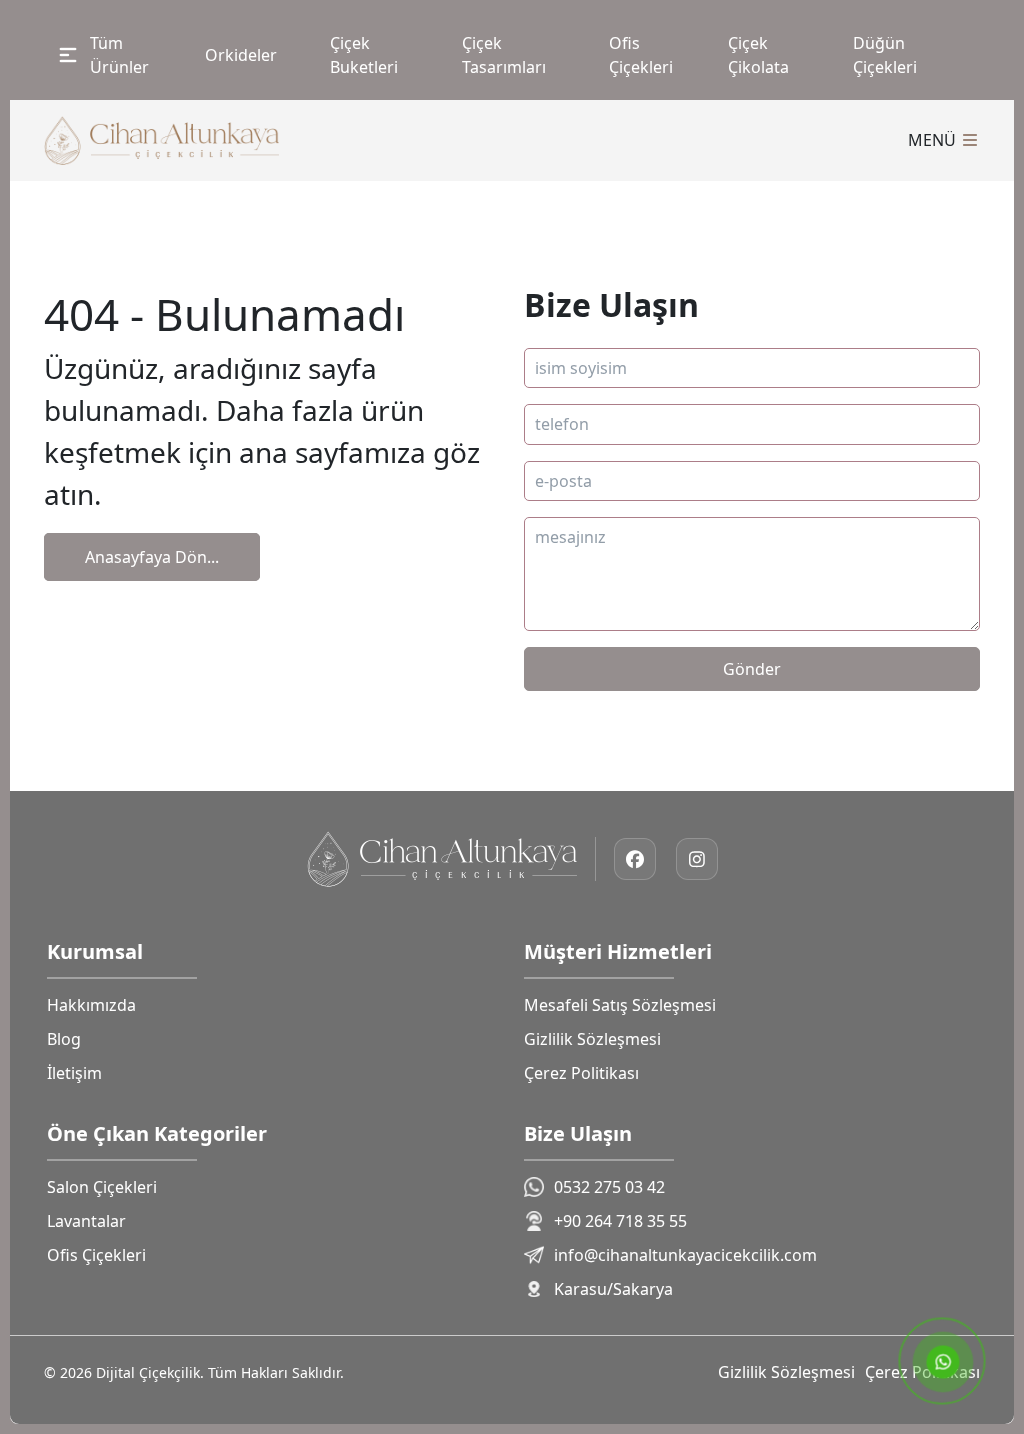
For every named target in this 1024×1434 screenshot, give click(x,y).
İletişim (74, 1073)
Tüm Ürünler (119, 55)
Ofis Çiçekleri (641, 55)
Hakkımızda (91, 1005)
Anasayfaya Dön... (152, 557)
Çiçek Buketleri (364, 55)
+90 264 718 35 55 (620, 1221)
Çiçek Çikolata (758, 55)
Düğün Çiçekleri (885, 55)
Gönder (752, 669)
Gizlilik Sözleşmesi (592, 1039)
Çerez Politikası (581, 1073)
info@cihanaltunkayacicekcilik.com (685, 1255)
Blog (64, 1039)
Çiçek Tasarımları (504, 55)
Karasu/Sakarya (613, 1289)
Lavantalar (86, 1221)
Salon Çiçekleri (102, 1187)
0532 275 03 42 (609, 1187)
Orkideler (241, 55)
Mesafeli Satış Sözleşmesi (620, 1005)
